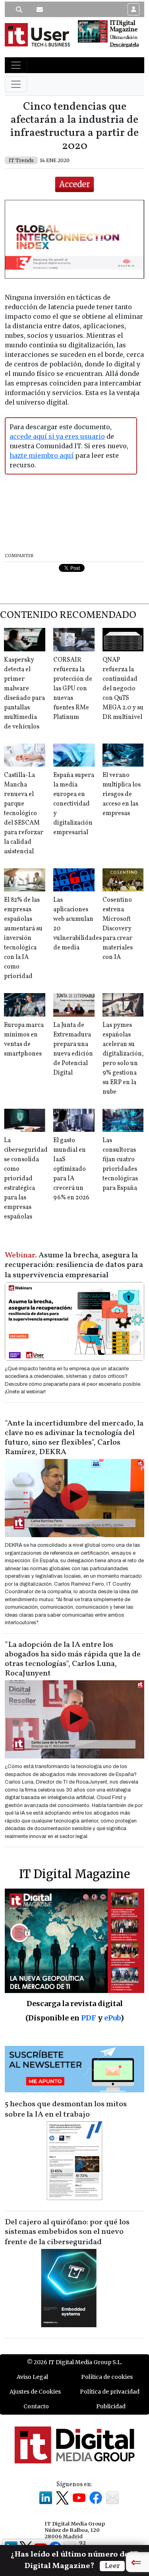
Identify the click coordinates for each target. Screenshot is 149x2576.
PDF (89, 2018)
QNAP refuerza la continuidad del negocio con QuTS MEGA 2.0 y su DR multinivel (123, 689)
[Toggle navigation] (16, 65)
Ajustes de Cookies (35, 2392)
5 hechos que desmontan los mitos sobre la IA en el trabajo (66, 2109)
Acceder (74, 184)
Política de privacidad (110, 2392)
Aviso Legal (32, 2377)
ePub (112, 2018)
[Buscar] (19, 10)
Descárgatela (124, 45)
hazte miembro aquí (42, 455)
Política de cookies (107, 2377)
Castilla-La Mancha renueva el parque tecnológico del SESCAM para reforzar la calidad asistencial (24, 813)
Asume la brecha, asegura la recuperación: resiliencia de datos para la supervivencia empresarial (74, 1265)
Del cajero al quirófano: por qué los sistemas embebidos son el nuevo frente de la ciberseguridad (67, 2232)
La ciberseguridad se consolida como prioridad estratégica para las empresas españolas (26, 1179)
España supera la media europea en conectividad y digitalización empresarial (74, 804)
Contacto (36, 2406)
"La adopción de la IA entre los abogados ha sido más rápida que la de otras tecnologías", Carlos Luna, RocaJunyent (73, 1659)
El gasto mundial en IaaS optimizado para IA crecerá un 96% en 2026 (71, 1169)
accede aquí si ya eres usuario (57, 436)
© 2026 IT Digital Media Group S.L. (74, 2362)
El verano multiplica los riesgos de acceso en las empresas (122, 794)
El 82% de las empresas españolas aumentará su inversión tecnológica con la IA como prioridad (23, 938)
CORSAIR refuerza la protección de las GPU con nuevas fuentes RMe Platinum (73, 689)
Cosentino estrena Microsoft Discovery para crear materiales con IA (118, 929)
